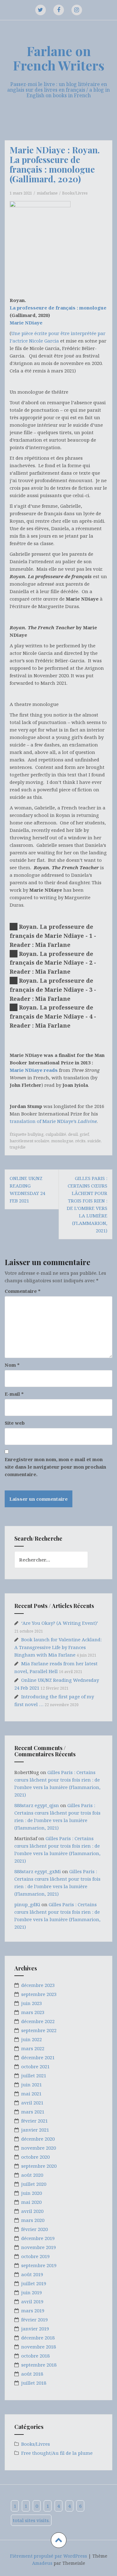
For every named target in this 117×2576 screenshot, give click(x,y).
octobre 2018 (35, 2356)
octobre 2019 (35, 2256)
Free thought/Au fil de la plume (57, 2453)
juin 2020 (32, 2193)
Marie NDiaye (26, 323)
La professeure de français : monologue (58, 308)
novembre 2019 (39, 2247)
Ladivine (87, 1121)
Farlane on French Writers (59, 58)
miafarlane (47, 193)
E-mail (14, 1394)
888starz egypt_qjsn (37, 1805)
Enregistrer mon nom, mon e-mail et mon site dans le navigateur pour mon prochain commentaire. (55, 1467)
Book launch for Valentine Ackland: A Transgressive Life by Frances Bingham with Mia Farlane (58, 1647)
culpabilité (56, 1134)
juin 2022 (32, 2039)
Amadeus (42, 2563)
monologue (62, 1141)
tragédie (18, 1147)
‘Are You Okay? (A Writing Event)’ (60, 1623)
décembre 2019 (38, 2238)
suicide (94, 1141)
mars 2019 (33, 2310)
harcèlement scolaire (29, 1141)
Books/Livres (75, 193)
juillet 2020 (34, 2184)
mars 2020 (33, 2220)
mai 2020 (31, 2202)
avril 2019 (32, 2301)
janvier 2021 (35, 2130)
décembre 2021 (38, 2057)
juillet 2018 (34, 2383)
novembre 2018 (39, 2347)
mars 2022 (33, 2048)
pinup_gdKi (27, 1904)
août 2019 (32, 2274)
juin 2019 (32, 2292)
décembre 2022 (38, 2021)
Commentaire (23, 1291)
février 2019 (34, 2319)
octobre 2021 (35, 2066)
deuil (73, 1134)
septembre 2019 (39, 2265)
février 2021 (34, 2121)
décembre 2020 (38, 2139)
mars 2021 (33, 2112)
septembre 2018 (39, 2365)
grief (84, 1134)
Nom (12, 1365)
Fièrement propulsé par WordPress (49, 2556)
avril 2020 (32, 2211)
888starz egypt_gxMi (38, 1871)
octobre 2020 (35, 2157)
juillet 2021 (34, 2075)
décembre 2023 (38, 1985)
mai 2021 (31, 2094)
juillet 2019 (34, 2283)
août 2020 (32, 2175)
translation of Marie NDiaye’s (44, 1121)
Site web (15, 1423)
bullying (36, 1134)
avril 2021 (32, 2103)
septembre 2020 (39, 2166)
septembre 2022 (39, 2030)
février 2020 (34, 2229)
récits (80, 1141)
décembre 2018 (38, 2338)
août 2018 (32, 2374)
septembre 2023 (39, 1994)
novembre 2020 (39, 2148)
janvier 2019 (35, 2329)
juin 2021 (32, 2084)
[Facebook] (59, 10)
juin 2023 (32, 2003)
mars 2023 (33, 2012)
